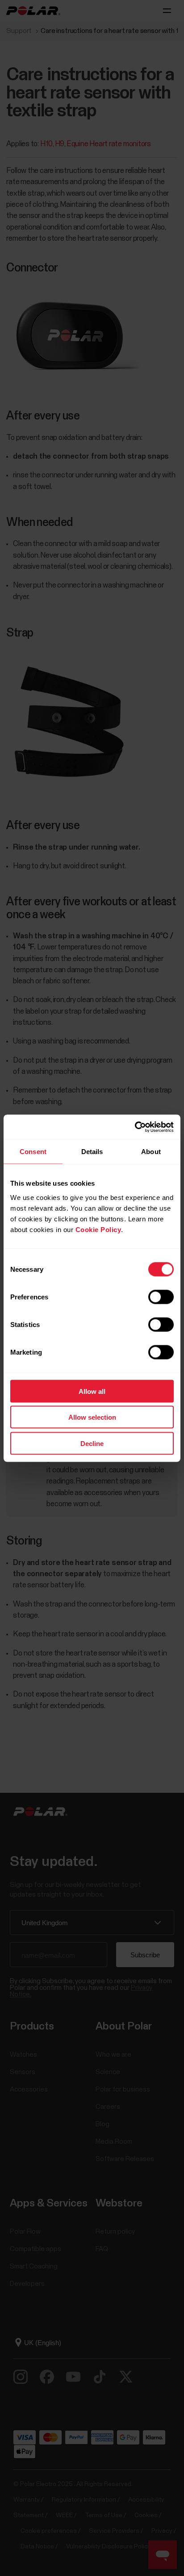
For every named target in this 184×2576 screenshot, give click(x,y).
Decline (92, 1443)
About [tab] (151, 1152)
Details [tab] (92, 1152)
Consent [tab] (33, 1152)
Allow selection (92, 1417)
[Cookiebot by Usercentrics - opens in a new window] (135, 1127)
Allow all (92, 1391)
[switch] (161, 1297)
